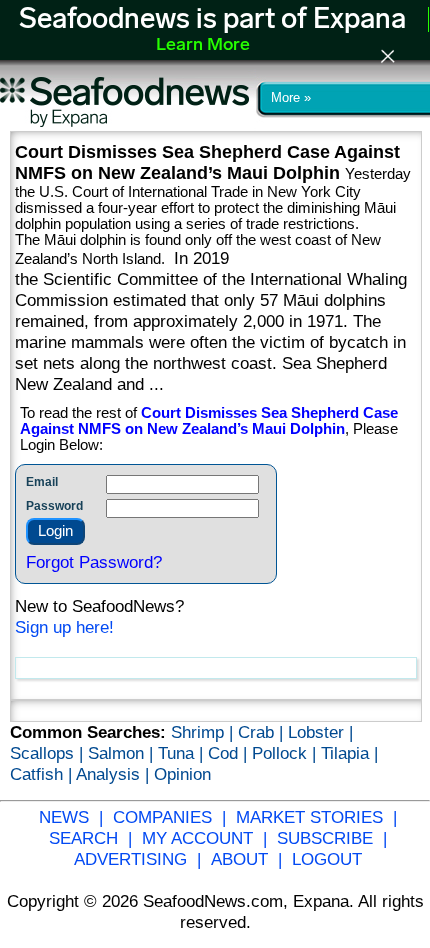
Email (42, 482)
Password (54, 506)
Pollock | (286, 753)
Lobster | (320, 732)
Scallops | (49, 753)
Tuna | (183, 753)
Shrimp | (204, 732)
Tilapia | (349, 753)
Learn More (203, 46)
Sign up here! (64, 627)
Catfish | (43, 774)
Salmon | (123, 753)
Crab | (263, 732)
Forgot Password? (94, 562)
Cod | (230, 753)
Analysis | (115, 774)
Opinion (182, 774)
